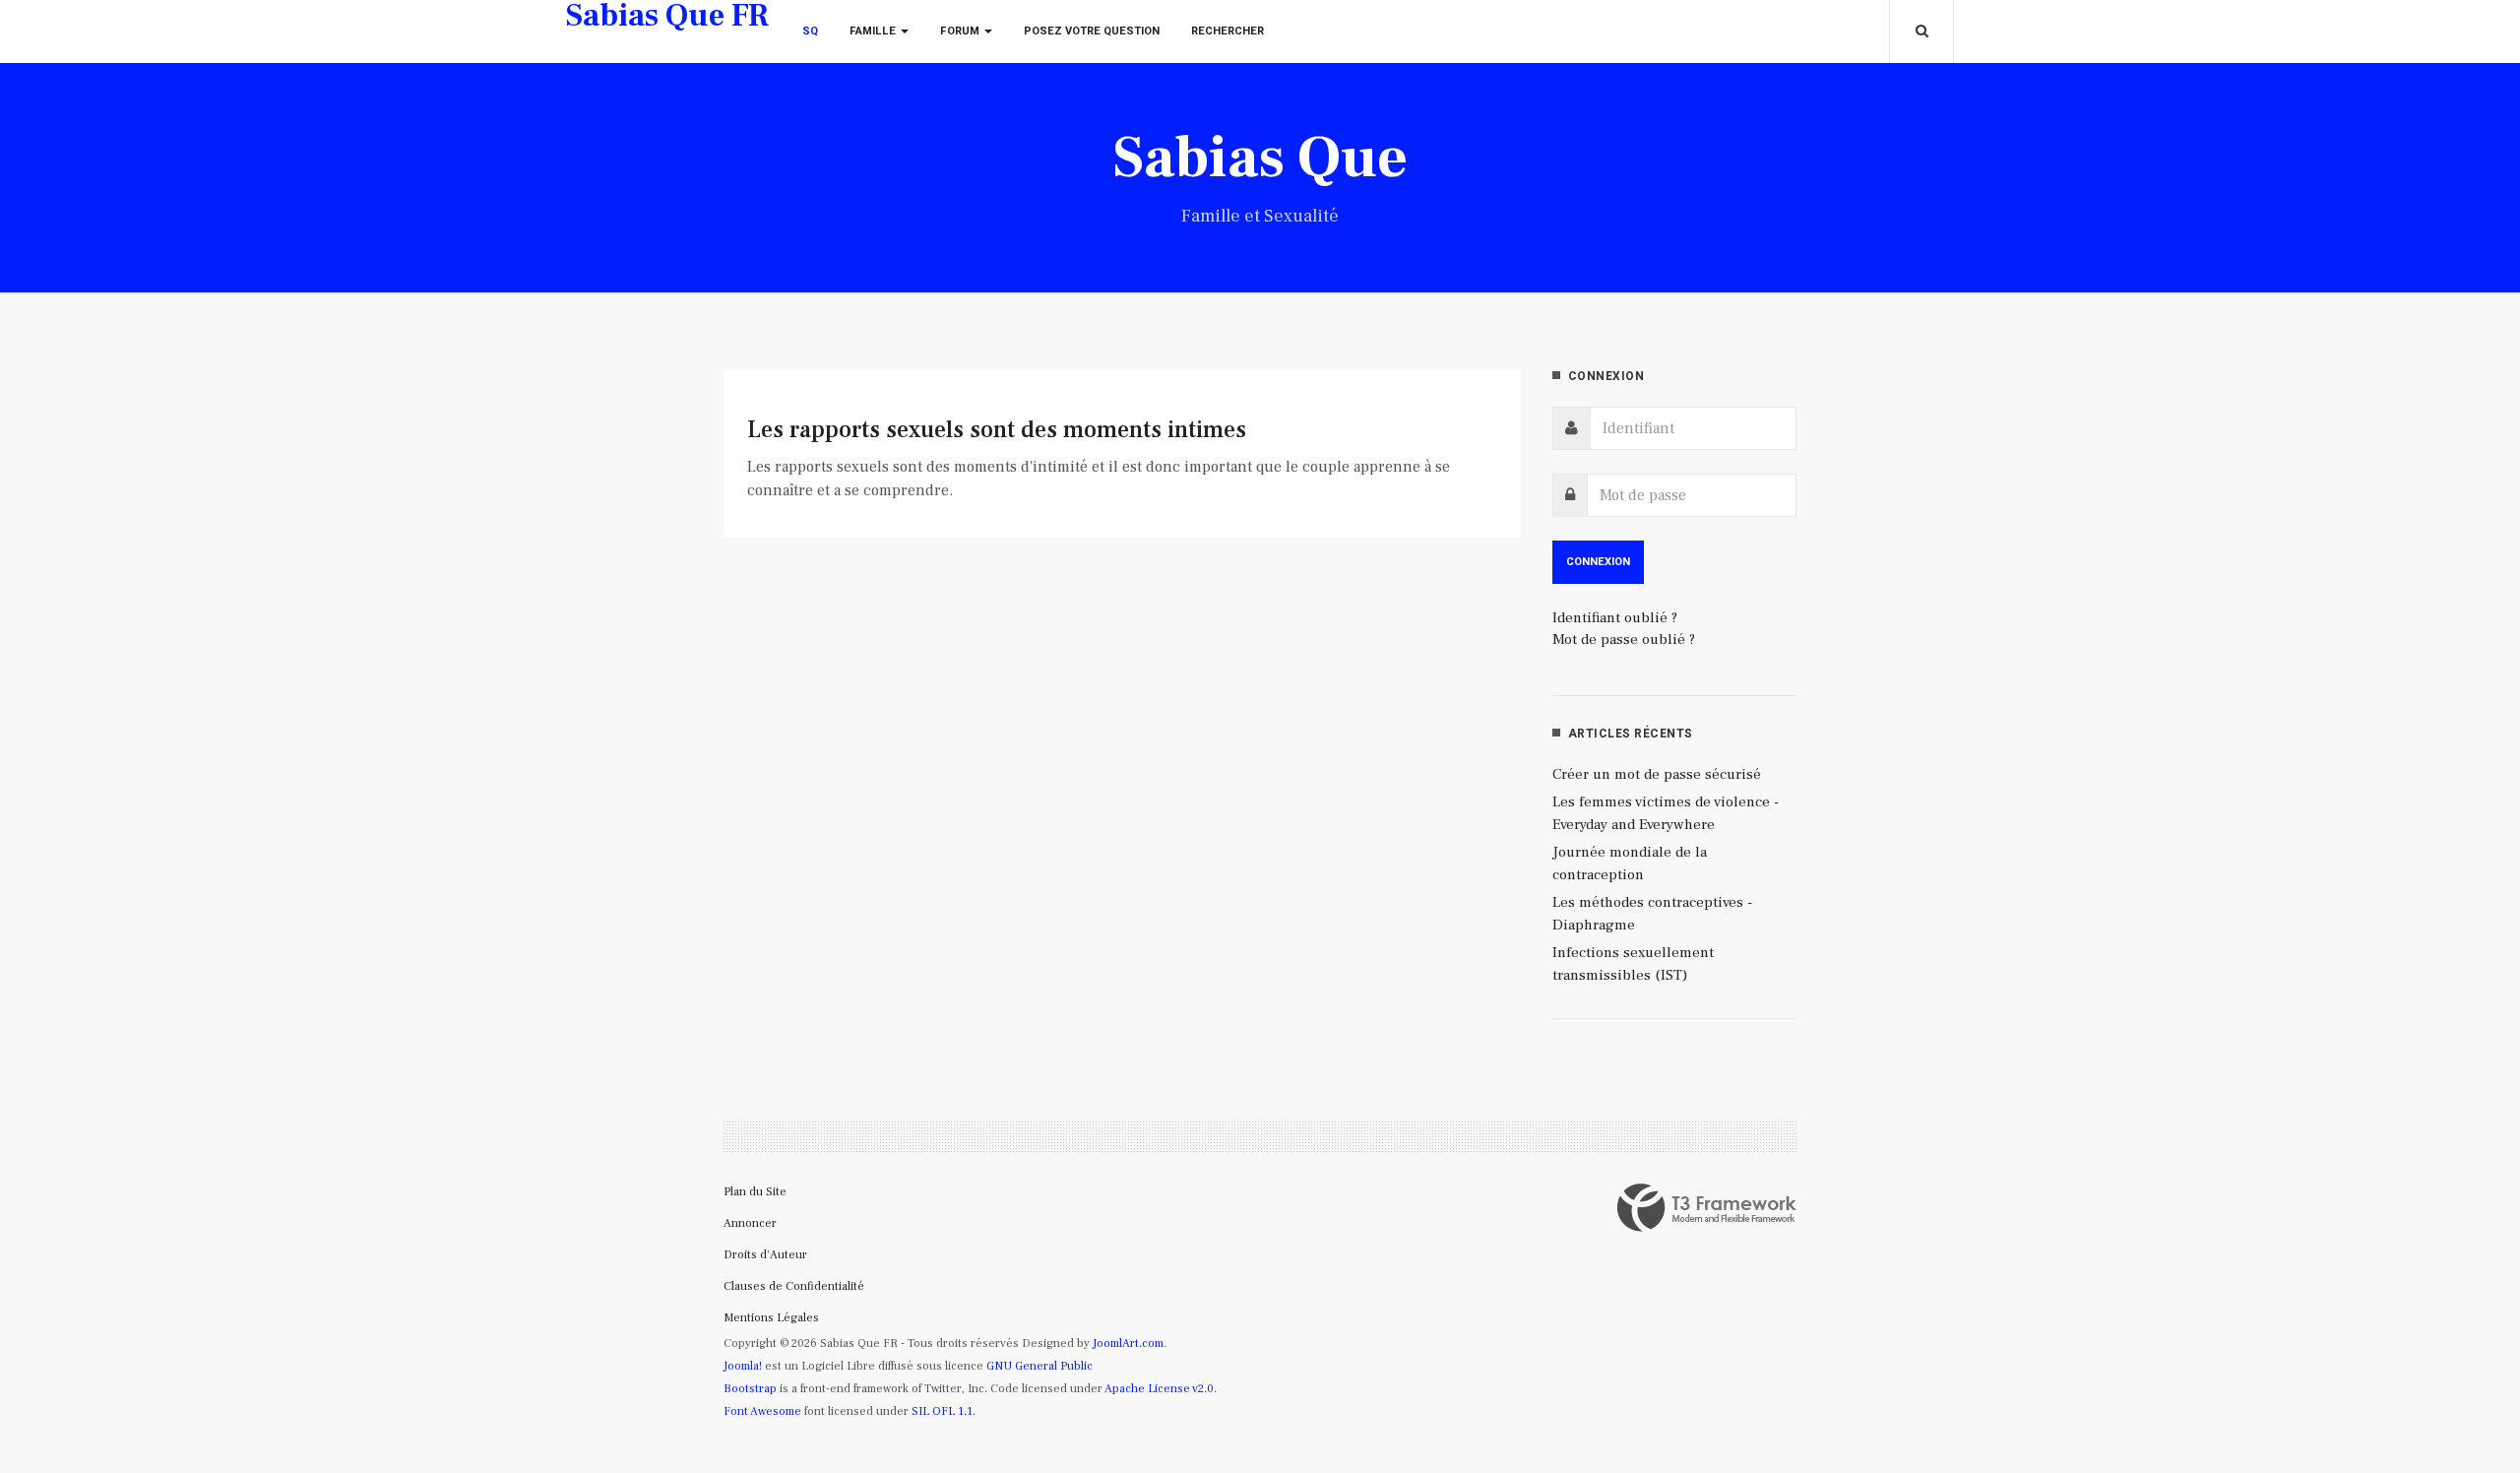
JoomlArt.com (1128, 1344)
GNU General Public (1039, 1366)
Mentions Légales (771, 1318)
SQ (810, 31)
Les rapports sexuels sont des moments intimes (997, 430)
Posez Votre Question (1092, 31)
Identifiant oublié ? (1615, 618)
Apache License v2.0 (1159, 1389)
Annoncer (750, 1223)
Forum (961, 31)
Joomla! (743, 1366)
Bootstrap (750, 1389)
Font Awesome (762, 1411)
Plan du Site (755, 1192)
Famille (874, 31)
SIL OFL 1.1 (942, 1411)
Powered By (1707, 1208)
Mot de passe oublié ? (1624, 640)
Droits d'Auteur (765, 1255)
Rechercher (1228, 31)
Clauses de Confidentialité (794, 1286)
